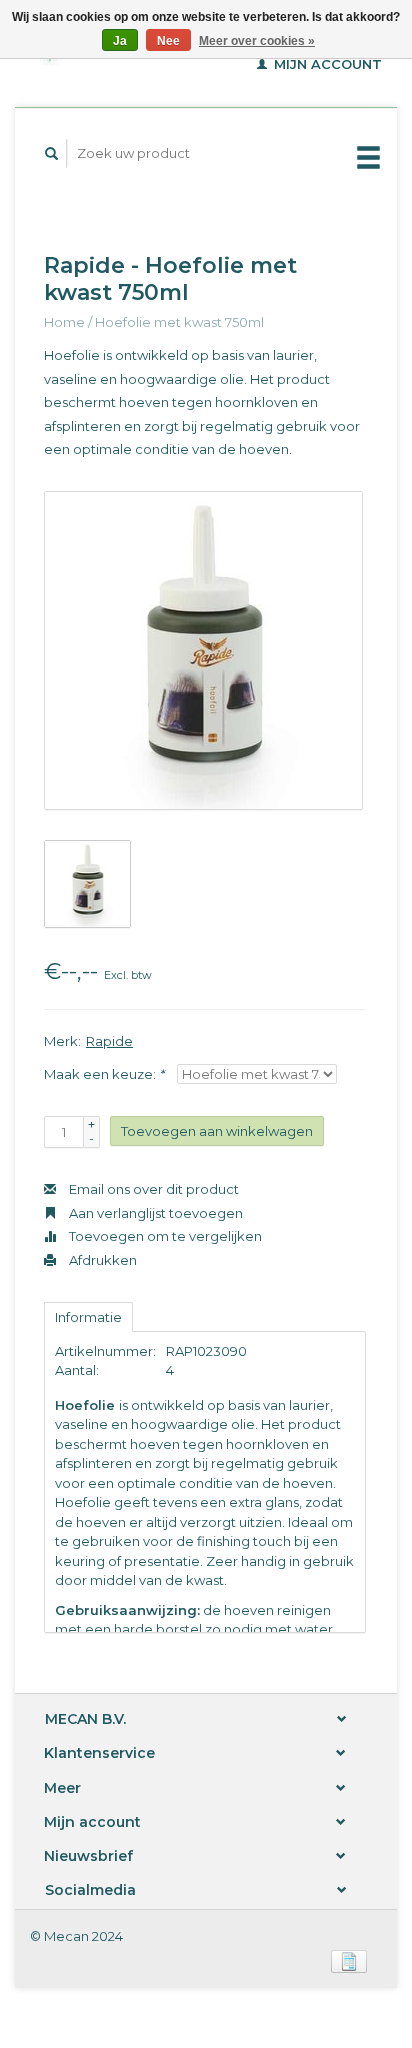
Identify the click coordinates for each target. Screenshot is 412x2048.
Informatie (88, 1317)
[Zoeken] (52, 153)
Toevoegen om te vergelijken (164, 1236)
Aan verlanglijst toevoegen (154, 1213)
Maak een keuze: (104, 1074)
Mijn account (326, 64)
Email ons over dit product (152, 1189)
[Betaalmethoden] (349, 1959)
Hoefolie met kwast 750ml (179, 322)
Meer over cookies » (257, 41)
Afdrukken (101, 1260)
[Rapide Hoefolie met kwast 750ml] (203, 650)
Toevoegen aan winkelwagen (217, 1131)
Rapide (109, 1041)
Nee (168, 41)
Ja (120, 41)
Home (64, 322)
